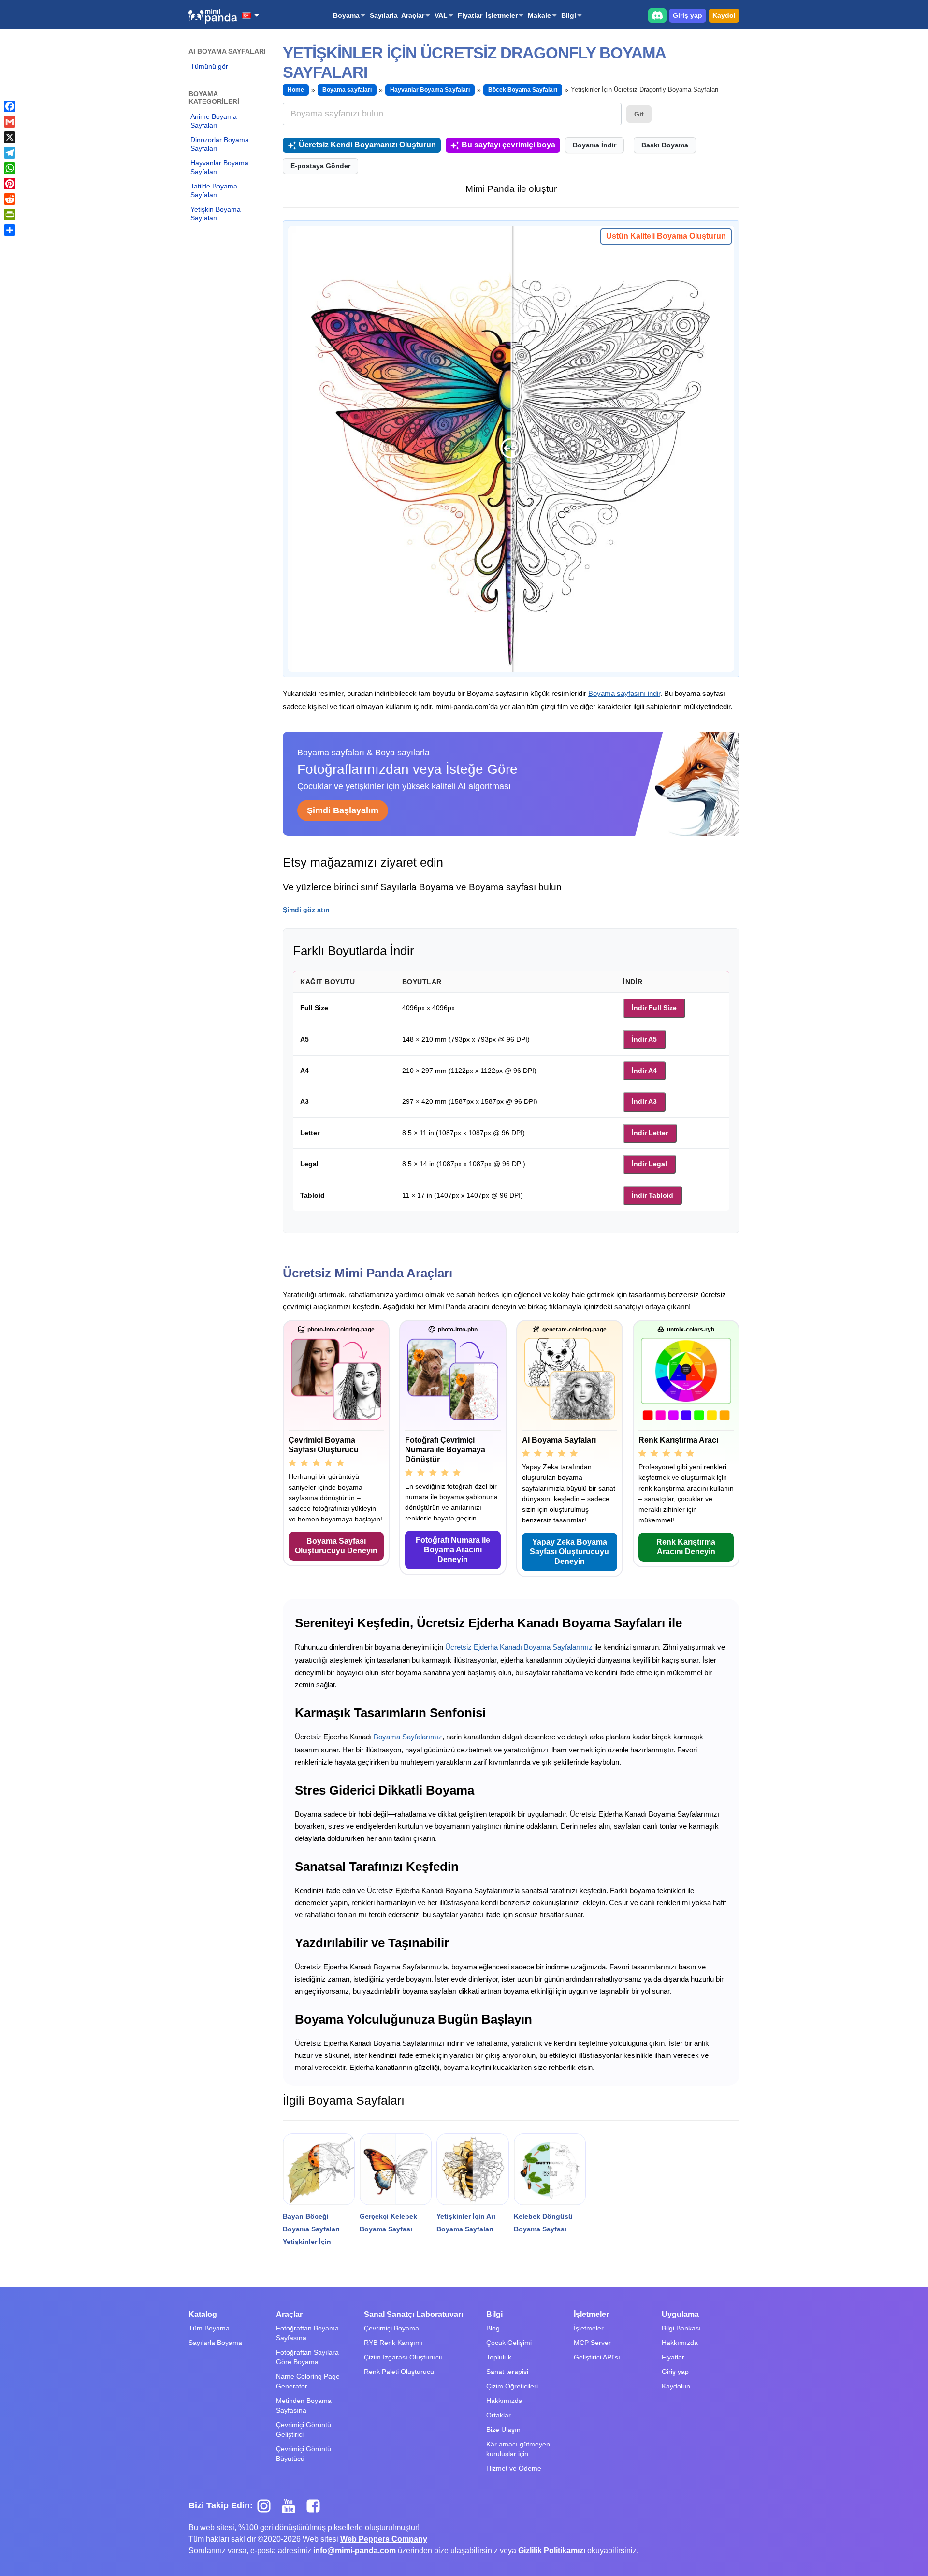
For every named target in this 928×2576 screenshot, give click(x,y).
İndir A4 (644, 1071)
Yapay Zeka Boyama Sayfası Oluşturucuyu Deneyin (569, 1552)
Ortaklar (499, 2415)
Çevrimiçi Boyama (391, 2328)
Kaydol (724, 15)
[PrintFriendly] (10, 215)
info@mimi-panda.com (355, 2551)
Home (296, 90)
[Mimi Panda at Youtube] (292, 2505)
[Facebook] (10, 106)
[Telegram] (10, 153)
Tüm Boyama (209, 2328)
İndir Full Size (654, 1008)
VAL (441, 15)
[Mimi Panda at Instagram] (268, 2505)
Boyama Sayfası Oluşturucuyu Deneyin (336, 1546)
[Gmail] (10, 122)
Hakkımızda (504, 2401)
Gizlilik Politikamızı (552, 2551)
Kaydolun (676, 2386)
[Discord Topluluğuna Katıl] (657, 15)
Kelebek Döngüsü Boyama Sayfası (543, 2223)
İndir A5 (644, 1039)
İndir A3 (644, 1101)
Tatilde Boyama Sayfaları (214, 190)
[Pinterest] (10, 184)
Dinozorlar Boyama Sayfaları (220, 144)
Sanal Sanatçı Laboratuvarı (413, 2314)
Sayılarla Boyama (215, 2343)
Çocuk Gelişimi (509, 2343)
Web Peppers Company (384, 2539)
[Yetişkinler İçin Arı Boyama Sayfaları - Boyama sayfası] (472, 2169)
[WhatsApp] (10, 168)
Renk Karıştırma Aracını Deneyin (686, 1547)
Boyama (346, 15)
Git (639, 114)
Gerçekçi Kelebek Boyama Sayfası (388, 2223)
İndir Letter (650, 1133)
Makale (539, 15)
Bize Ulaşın (503, 2430)
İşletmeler (502, 15)
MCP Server (592, 2343)
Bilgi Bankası (681, 2328)
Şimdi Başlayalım (343, 810)
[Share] (10, 230)
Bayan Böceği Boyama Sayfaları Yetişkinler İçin (311, 2229)
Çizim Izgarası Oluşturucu (403, 2357)
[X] (10, 137)
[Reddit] (10, 199)
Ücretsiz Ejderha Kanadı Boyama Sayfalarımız (519, 1647)
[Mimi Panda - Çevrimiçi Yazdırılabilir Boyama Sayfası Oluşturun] (213, 16)
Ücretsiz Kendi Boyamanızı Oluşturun (367, 145)
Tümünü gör (209, 66)
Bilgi (569, 15)
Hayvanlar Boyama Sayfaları (219, 167)
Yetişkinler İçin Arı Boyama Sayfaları (466, 2223)
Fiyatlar (470, 15)
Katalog (203, 2314)
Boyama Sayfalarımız (408, 1737)
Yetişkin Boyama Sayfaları (216, 214)
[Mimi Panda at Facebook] (316, 2505)
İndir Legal (649, 1164)
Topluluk (499, 2357)
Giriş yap (688, 15)
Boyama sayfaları (347, 90)
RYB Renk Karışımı (393, 2343)
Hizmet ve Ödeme (514, 2468)
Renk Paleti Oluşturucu (399, 2372)
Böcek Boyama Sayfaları (523, 90)
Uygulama (680, 2314)
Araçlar (413, 15)
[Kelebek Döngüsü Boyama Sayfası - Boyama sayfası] (550, 2169)
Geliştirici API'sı (597, 2357)
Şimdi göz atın (306, 910)
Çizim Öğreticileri (512, 2386)
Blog (493, 2328)
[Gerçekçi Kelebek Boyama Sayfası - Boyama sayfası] (396, 2169)
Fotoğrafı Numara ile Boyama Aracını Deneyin (453, 1550)
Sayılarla (384, 15)
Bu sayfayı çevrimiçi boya (508, 145)
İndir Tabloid (652, 1195)
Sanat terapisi (507, 2372)
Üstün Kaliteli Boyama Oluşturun (666, 236)
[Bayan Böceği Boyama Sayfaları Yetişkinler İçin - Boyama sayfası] (319, 2169)
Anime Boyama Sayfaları (214, 121)
